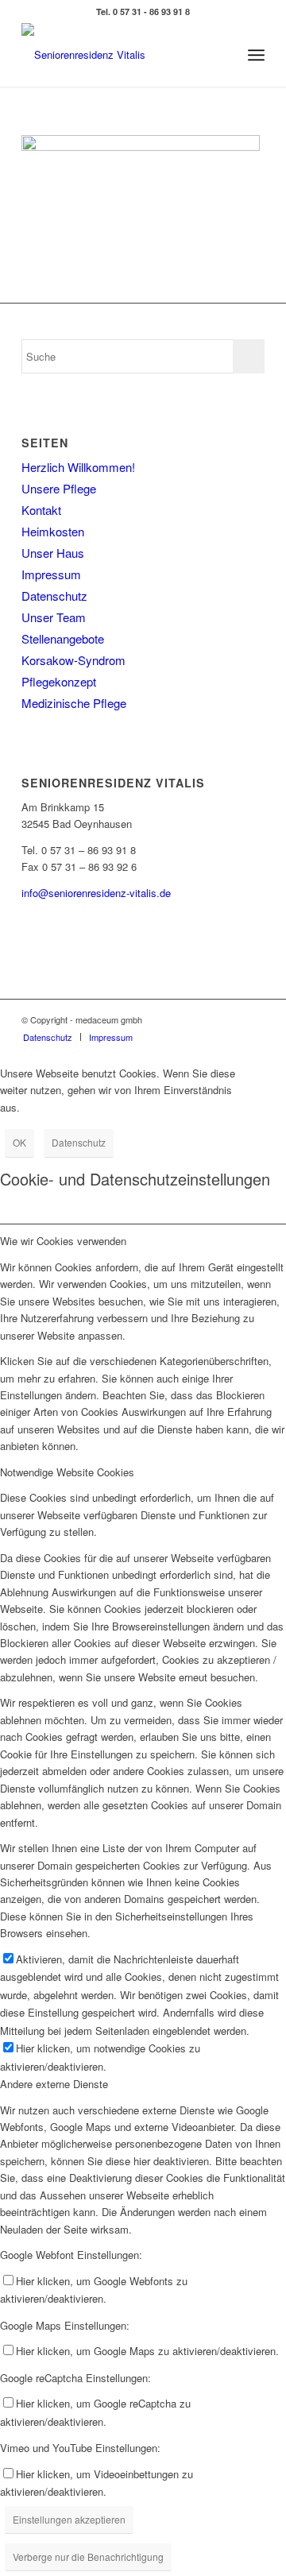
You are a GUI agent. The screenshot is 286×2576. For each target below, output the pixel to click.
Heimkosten (53, 531)
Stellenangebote (63, 638)
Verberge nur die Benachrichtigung (88, 2557)
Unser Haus (53, 553)
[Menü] (256, 55)
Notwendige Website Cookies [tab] (67, 1472)
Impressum (51, 574)
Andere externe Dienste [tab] (54, 2084)
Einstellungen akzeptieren (69, 2519)
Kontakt (41, 510)
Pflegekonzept (59, 681)
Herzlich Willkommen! (78, 467)
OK (19, 1142)
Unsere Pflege (59, 488)
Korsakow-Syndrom (73, 660)
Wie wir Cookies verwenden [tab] (63, 1241)
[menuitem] (48, 1037)
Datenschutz (54, 596)
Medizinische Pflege (74, 703)
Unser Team (54, 617)
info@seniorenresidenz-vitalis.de (96, 893)
